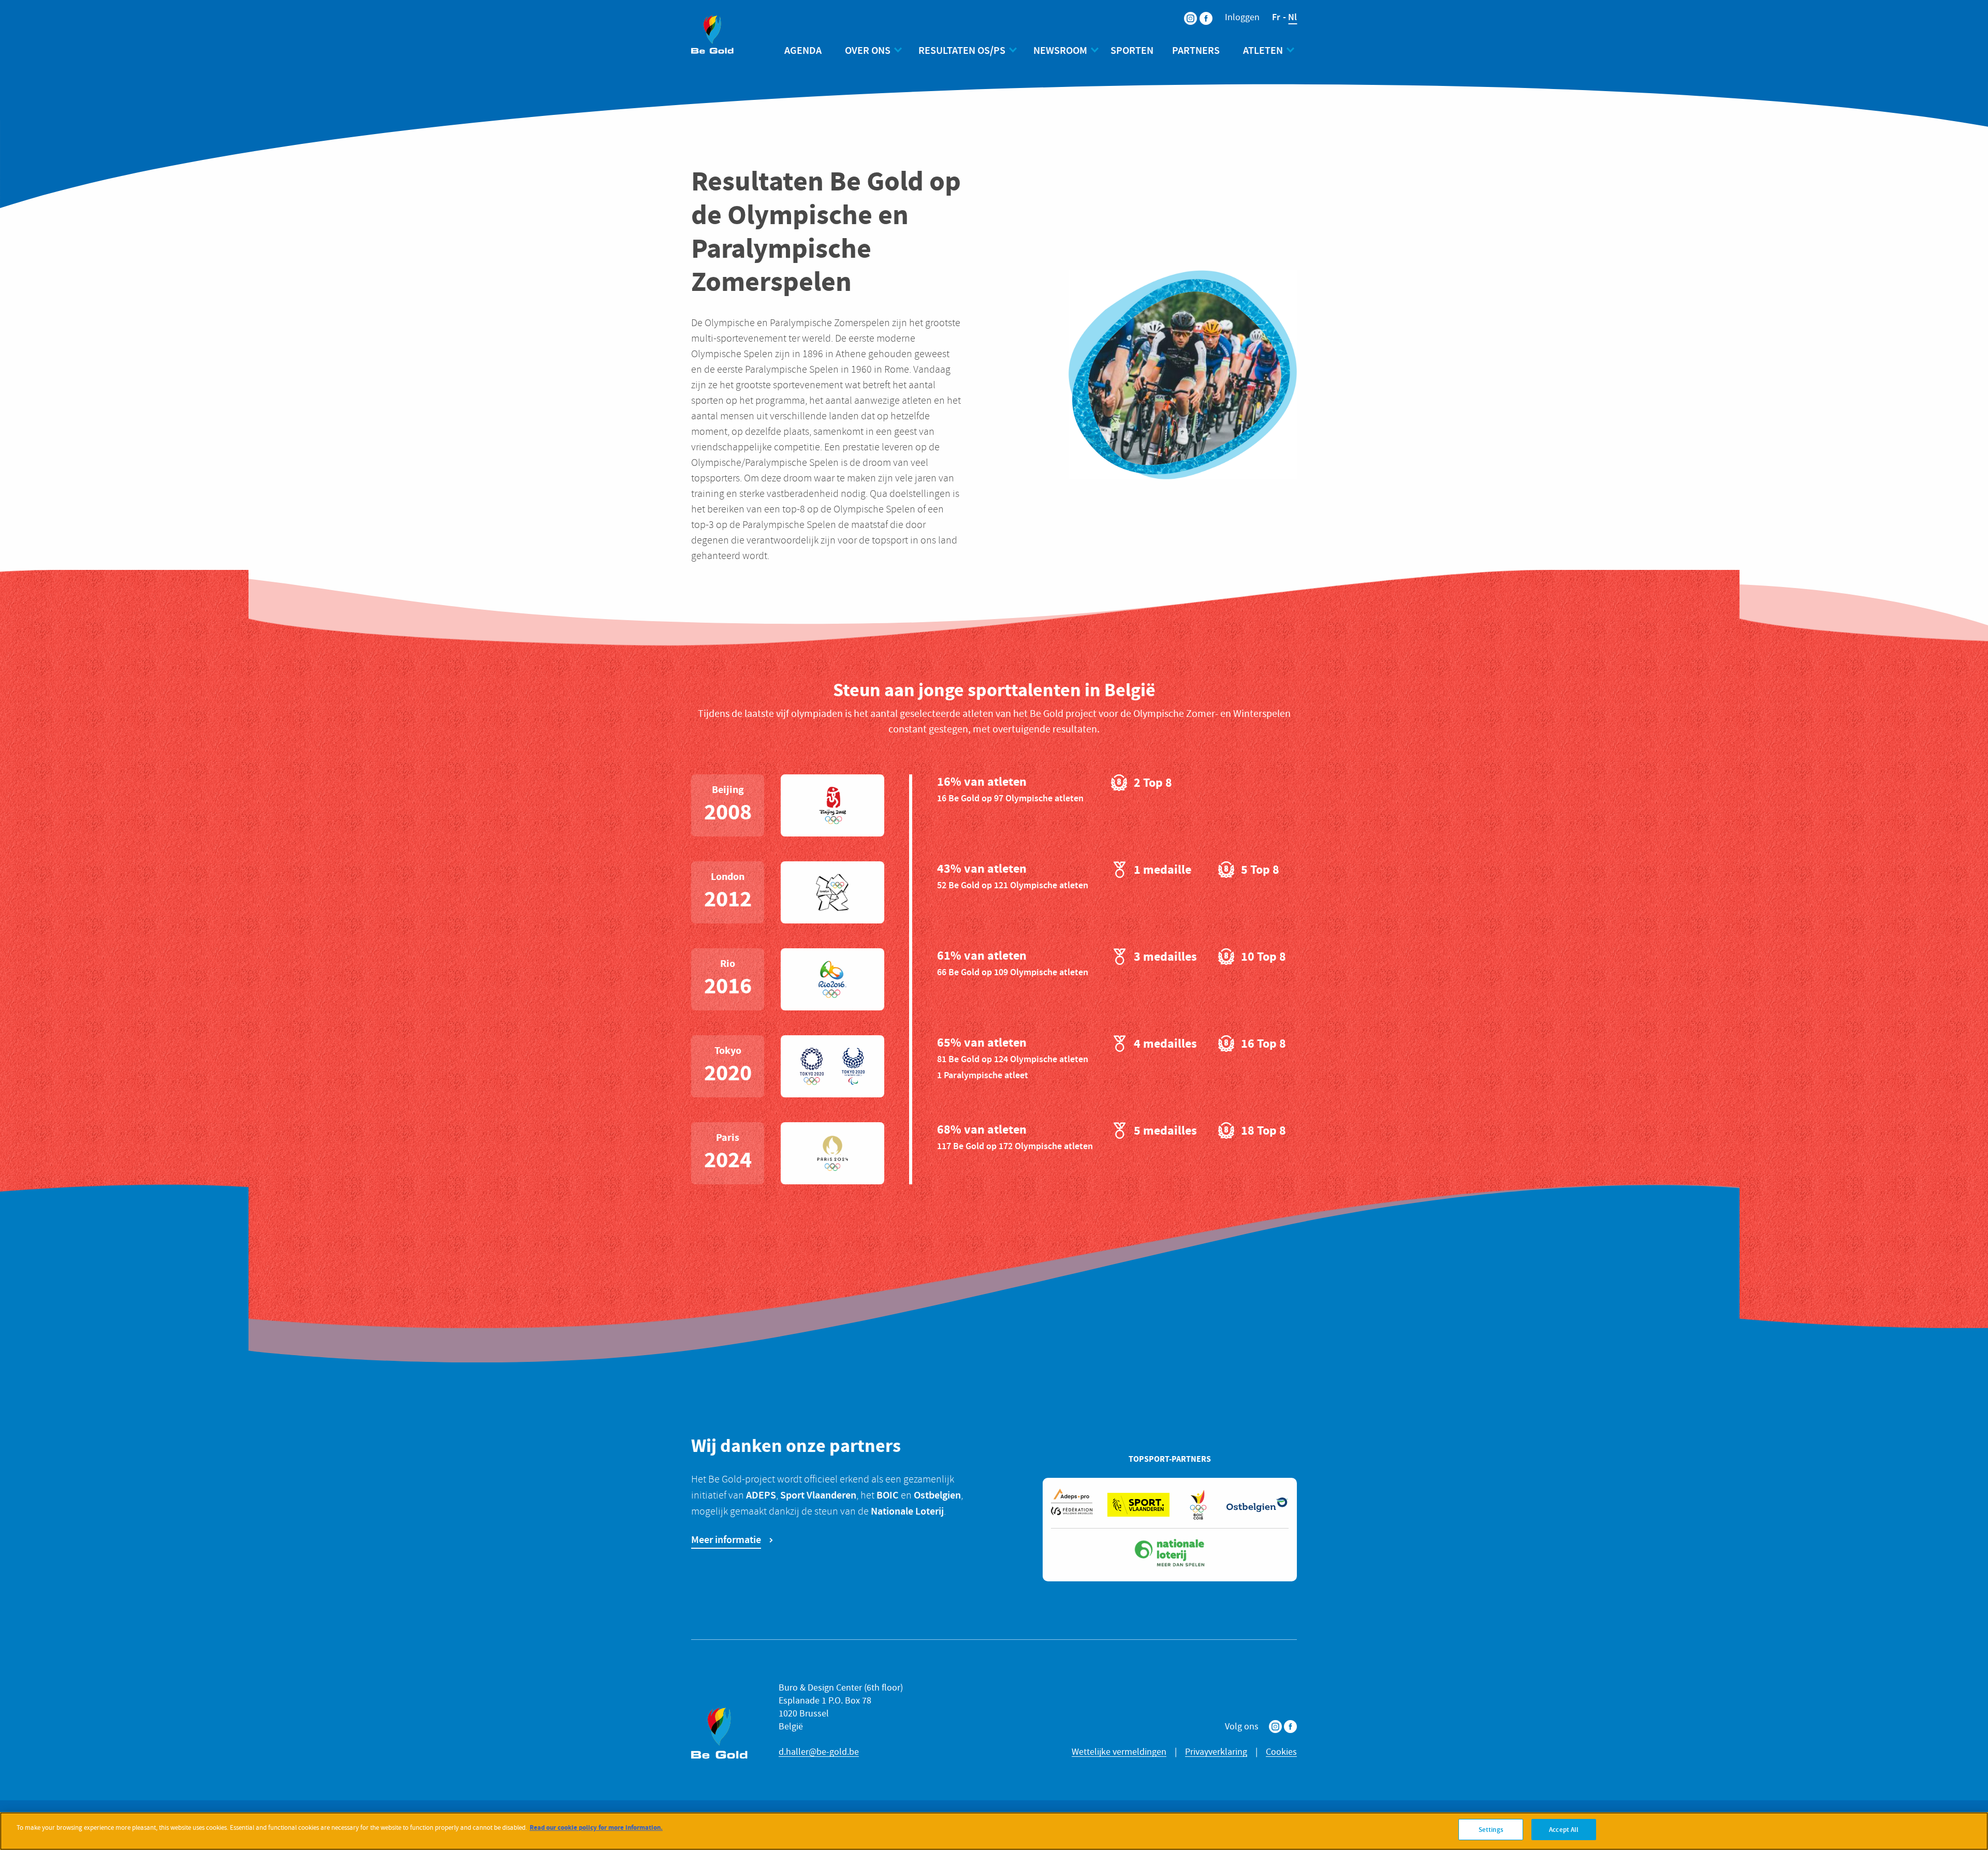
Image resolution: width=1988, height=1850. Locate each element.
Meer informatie (726, 1539)
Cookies (1281, 1752)
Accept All (1564, 1830)
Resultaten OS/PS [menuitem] (962, 50)
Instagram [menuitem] (1184, 12)
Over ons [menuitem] (868, 50)
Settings (1491, 1830)
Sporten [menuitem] (1132, 50)
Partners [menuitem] (1196, 50)
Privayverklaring (1216, 1752)
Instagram (1275, 1727)
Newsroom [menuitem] (1060, 50)
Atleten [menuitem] (1263, 50)
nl (1292, 17)
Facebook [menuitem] (1200, 12)
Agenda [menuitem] (803, 50)
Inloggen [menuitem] (1242, 18)
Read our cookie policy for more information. (596, 1827)
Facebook (1290, 1727)
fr (1276, 17)
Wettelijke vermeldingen (1119, 1752)
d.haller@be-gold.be (819, 1752)
